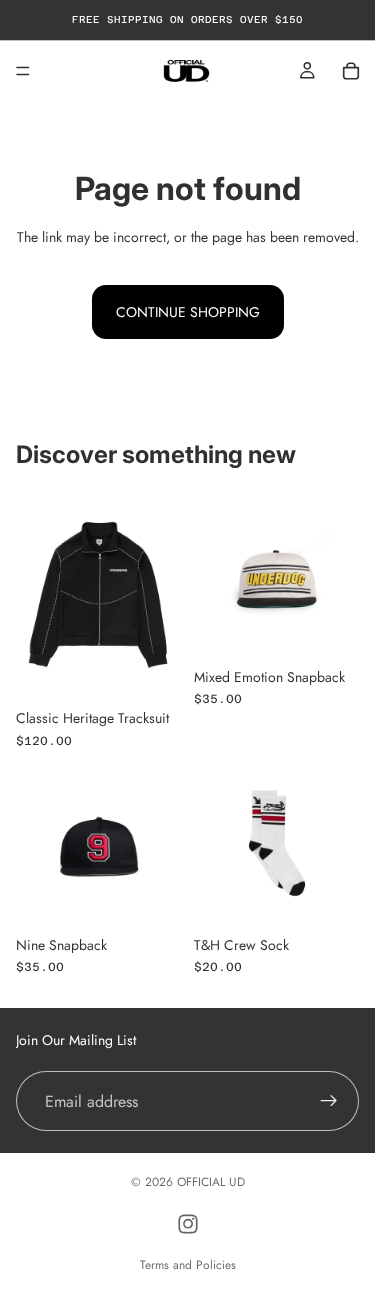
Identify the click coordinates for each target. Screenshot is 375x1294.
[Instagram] (188, 1224)
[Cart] (351, 71)
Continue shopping (188, 312)
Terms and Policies (188, 1265)
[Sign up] (329, 1102)
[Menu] (23, 71)
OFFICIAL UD (211, 1182)
